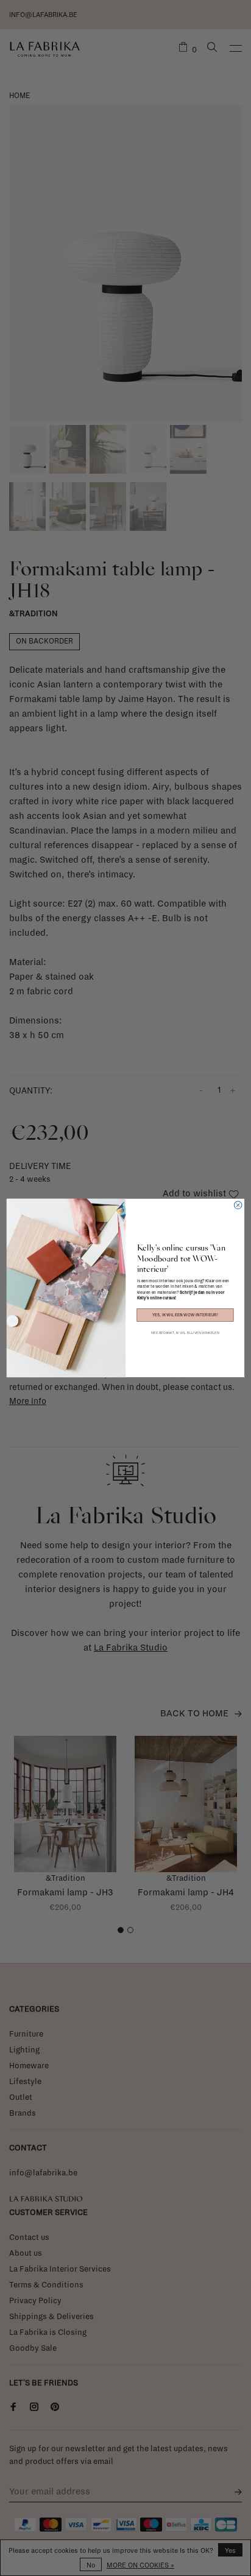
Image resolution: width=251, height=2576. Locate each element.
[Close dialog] (238, 1205)
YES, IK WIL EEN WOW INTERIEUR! (185, 1315)
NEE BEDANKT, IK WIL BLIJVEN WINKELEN (185, 1333)
